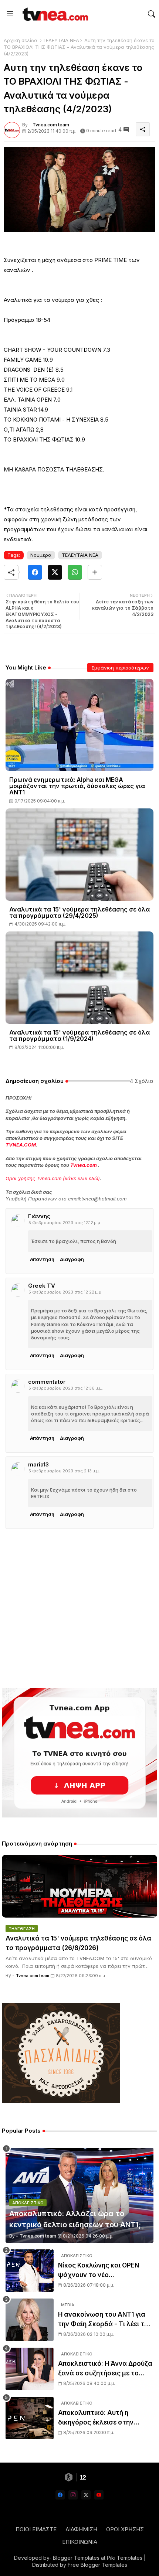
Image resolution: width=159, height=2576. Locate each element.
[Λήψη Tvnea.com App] (79, 1753)
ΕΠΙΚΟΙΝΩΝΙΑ (80, 2542)
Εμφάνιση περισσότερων (120, 668)
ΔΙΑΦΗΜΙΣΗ (81, 2529)
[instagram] (73, 2495)
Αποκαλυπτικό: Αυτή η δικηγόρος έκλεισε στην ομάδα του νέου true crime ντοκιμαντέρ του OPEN (100, 2418)
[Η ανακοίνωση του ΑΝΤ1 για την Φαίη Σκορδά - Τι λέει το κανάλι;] (30, 2320)
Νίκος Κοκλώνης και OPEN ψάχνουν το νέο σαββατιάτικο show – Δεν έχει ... (105, 2271)
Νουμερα (41, 555)
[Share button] (95, 572)
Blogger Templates (76, 2558)
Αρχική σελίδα (21, 40)
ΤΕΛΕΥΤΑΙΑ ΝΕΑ (61, 40)
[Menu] (10, 14)
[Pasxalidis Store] (61, 2101)
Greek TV (42, 1286)
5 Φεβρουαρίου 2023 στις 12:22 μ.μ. (65, 1292)
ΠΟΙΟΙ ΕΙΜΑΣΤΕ (36, 2529)
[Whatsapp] (75, 572)
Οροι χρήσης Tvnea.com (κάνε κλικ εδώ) (53, 1178)
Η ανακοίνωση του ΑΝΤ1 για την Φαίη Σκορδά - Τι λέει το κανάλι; (103, 2320)
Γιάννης (39, 1216)
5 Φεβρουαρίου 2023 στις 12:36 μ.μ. (66, 1388)
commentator (47, 1382)
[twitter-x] (86, 2495)
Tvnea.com (84, 1165)
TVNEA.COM (21, 1145)
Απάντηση (42, 1259)
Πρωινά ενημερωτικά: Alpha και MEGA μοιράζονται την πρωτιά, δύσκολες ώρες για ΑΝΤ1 (77, 786)
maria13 (38, 1464)
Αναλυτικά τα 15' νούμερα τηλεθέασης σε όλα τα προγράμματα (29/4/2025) (79, 913)
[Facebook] (35, 572)
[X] (55, 572)
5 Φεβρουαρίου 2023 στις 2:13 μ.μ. (64, 1471)
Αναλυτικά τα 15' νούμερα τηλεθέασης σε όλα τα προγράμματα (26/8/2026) (78, 1943)
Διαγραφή (72, 1259)
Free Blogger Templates (97, 2565)
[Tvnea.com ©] (54, 14)
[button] (152, 14)
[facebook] (60, 2495)
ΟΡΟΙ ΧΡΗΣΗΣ (125, 2529)
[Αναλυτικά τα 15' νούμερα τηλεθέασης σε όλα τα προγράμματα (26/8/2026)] (79, 1886)
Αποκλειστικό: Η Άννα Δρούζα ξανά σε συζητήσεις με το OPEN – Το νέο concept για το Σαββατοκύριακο (105, 2369)
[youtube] (99, 2495)
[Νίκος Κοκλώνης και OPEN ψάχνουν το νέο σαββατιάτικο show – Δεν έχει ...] (30, 2271)
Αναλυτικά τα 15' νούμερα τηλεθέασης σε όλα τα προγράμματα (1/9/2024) (79, 1036)
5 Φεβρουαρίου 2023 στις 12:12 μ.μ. (65, 1223)
